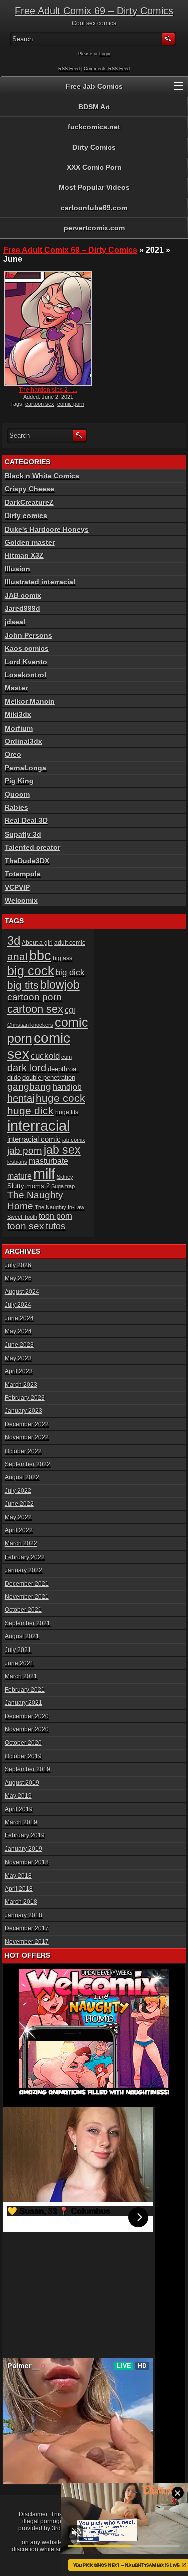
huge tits (67, 1112)
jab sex (62, 1150)
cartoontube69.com (94, 208)
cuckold (45, 1056)
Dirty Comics (94, 147)
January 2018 (23, 1915)
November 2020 (27, 1729)
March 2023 (21, 1385)
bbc (40, 955)
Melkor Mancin (30, 701)
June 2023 (19, 1345)
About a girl (37, 943)
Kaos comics (27, 648)
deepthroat (63, 1069)
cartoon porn (34, 997)
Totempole (23, 874)
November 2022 (27, 1437)
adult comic (70, 943)
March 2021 (21, 1676)
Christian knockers (30, 1025)
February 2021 (25, 1690)
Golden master (30, 542)
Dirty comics (26, 516)
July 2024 (18, 1305)
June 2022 (19, 1504)
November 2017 (27, 1942)
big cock (31, 971)
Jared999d (22, 608)
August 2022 (22, 1477)
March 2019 (21, 1822)
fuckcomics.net (94, 127)
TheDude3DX (27, 861)
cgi (70, 1010)
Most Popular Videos (94, 187)
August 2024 (22, 1292)
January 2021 (23, 1703)
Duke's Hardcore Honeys (47, 529)
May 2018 (18, 1876)
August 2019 (22, 1783)
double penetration (49, 1077)
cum (66, 1057)
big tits (23, 985)
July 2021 (18, 1650)
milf (44, 1174)
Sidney (65, 1177)
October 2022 (23, 1451)
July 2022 (18, 1491)
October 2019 (23, 1756)
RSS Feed (69, 69)
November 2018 (27, 1862)
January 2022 (23, 1570)
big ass (62, 958)
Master (16, 688)
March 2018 (21, 1902)
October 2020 (23, 1743)
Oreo (13, 754)
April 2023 (19, 1371)
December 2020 (27, 1716)
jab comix (74, 1140)
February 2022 (25, 1557)
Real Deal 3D (26, 820)
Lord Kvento (26, 662)
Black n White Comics (42, 476)
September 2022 (27, 1464)
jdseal (15, 622)
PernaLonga (25, 768)
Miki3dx (18, 714)
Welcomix (21, 900)
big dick (70, 972)
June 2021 (19, 1663)
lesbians (17, 1162)
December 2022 (27, 1424)
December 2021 (27, 1584)
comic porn (71, 404)
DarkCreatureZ (29, 502)
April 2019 (19, 1809)
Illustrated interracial (40, 582)
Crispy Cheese (29, 489)
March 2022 (21, 1543)
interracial (38, 1126)
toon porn (55, 1216)
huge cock (60, 1098)
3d (14, 941)
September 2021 (27, 1623)
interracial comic (34, 1139)
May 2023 (18, 1358)
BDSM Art (94, 107)
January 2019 (23, 1849)
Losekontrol (25, 675)
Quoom (17, 794)
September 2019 (27, 1769)
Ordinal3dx (23, 741)
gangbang (29, 1087)
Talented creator (32, 847)
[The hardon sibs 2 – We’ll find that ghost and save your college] (48, 329)
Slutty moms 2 (28, 1186)
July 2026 (18, 1265)
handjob (67, 1087)
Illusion (17, 569)
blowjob (60, 985)
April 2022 (19, 1530)
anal (17, 956)
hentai (21, 1098)
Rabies (16, 807)
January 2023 (23, 1411)
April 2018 (19, 1889)
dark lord (27, 1068)
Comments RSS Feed (107, 69)
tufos (55, 1226)
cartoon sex (40, 404)
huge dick (30, 1111)
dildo (14, 1077)
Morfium (19, 728)
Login (105, 54)
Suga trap (63, 1186)
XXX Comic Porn (94, 167)
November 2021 (27, 1597)
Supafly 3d (23, 834)
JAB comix (23, 595)
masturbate (48, 1161)
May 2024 (18, 1331)
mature (19, 1176)
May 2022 (18, 1517)
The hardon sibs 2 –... (48, 390)
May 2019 (18, 1796)
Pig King (19, 781)
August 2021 (22, 1636)
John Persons (28, 635)
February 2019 (25, 1835)
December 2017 (27, 1928)
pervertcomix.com (94, 228)
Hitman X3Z (24, 555)
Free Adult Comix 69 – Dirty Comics (94, 11)
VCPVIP (17, 887)
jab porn (25, 1150)
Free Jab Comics (94, 86)
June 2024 (19, 1318)
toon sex (26, 1226)
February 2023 (25, 1398)
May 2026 (18, 1278)
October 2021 (23, 1610)
